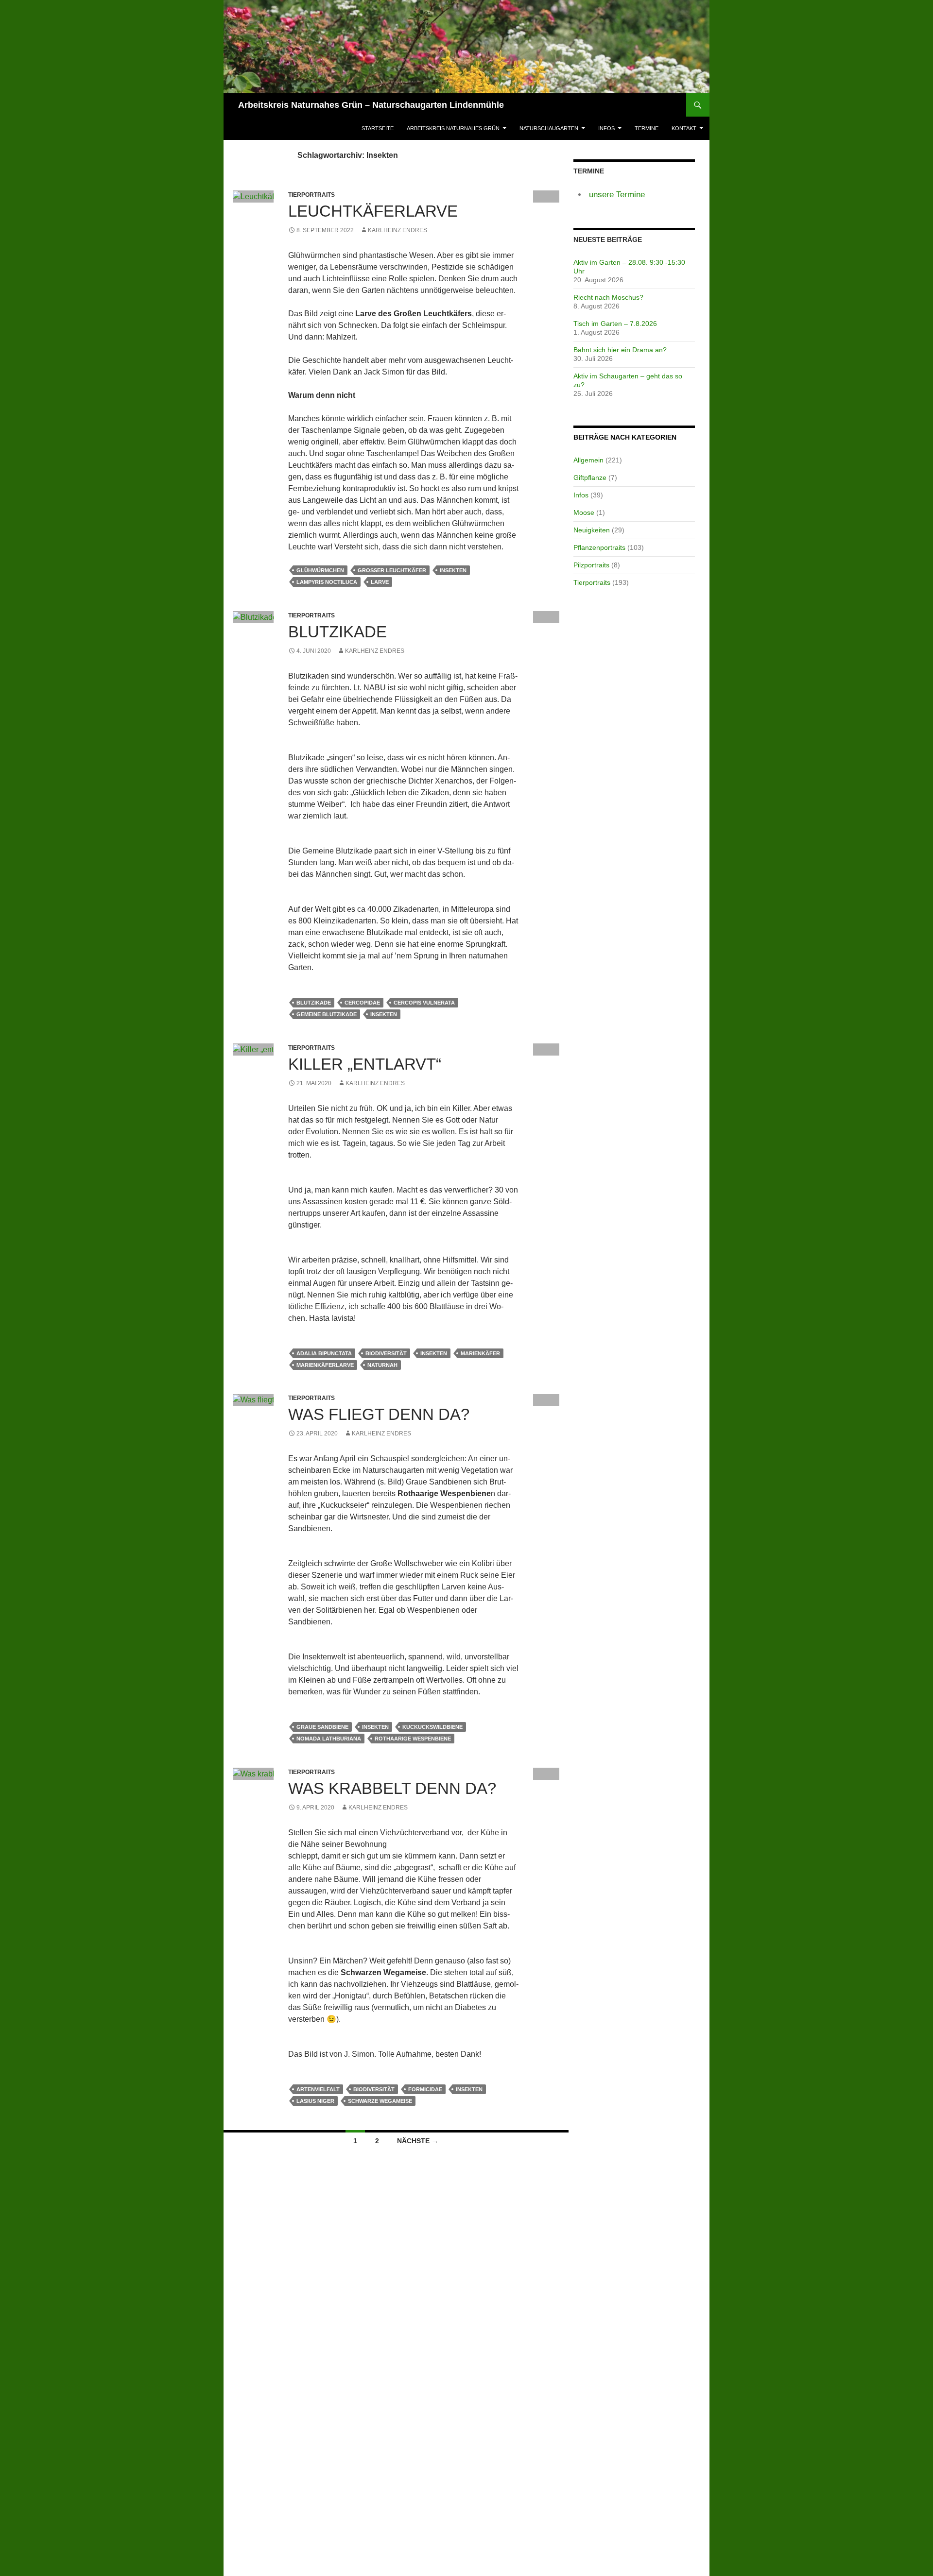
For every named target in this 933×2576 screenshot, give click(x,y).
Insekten (453, 570)
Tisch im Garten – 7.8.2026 (615, 324)
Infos (606, 128)
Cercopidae (362, 1003)
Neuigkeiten (592, 530)
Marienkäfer (480, 1353)
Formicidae (425, 2089)
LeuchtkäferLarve (373, 211)
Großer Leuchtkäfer (392, 570)
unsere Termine (617, 195)
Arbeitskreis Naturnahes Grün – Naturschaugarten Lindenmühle (371, 105)
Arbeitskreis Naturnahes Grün (453, 128)
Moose (584, 512)
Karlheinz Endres (397, 230)
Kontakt (684, 128)
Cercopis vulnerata (424, 1003)
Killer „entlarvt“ (365, 1064)
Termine (647, 128)
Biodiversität (386, 1353)
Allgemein (588, 460)
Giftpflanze (590, 478)
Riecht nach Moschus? (608, 297)
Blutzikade (337, 632)
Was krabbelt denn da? (392, 1788)
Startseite (378, 128)
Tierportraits (592, 582)
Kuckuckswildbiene (432, 1727)
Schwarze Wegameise (380, 2101)
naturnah (382, 1365)
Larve (380, 582)
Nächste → (418, 2141)
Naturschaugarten (549, 128)
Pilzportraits (591, 565)
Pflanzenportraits (599, 547)
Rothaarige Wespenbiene (413, 1739)
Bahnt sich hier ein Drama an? (620, 350)
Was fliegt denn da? (379, 1414)
